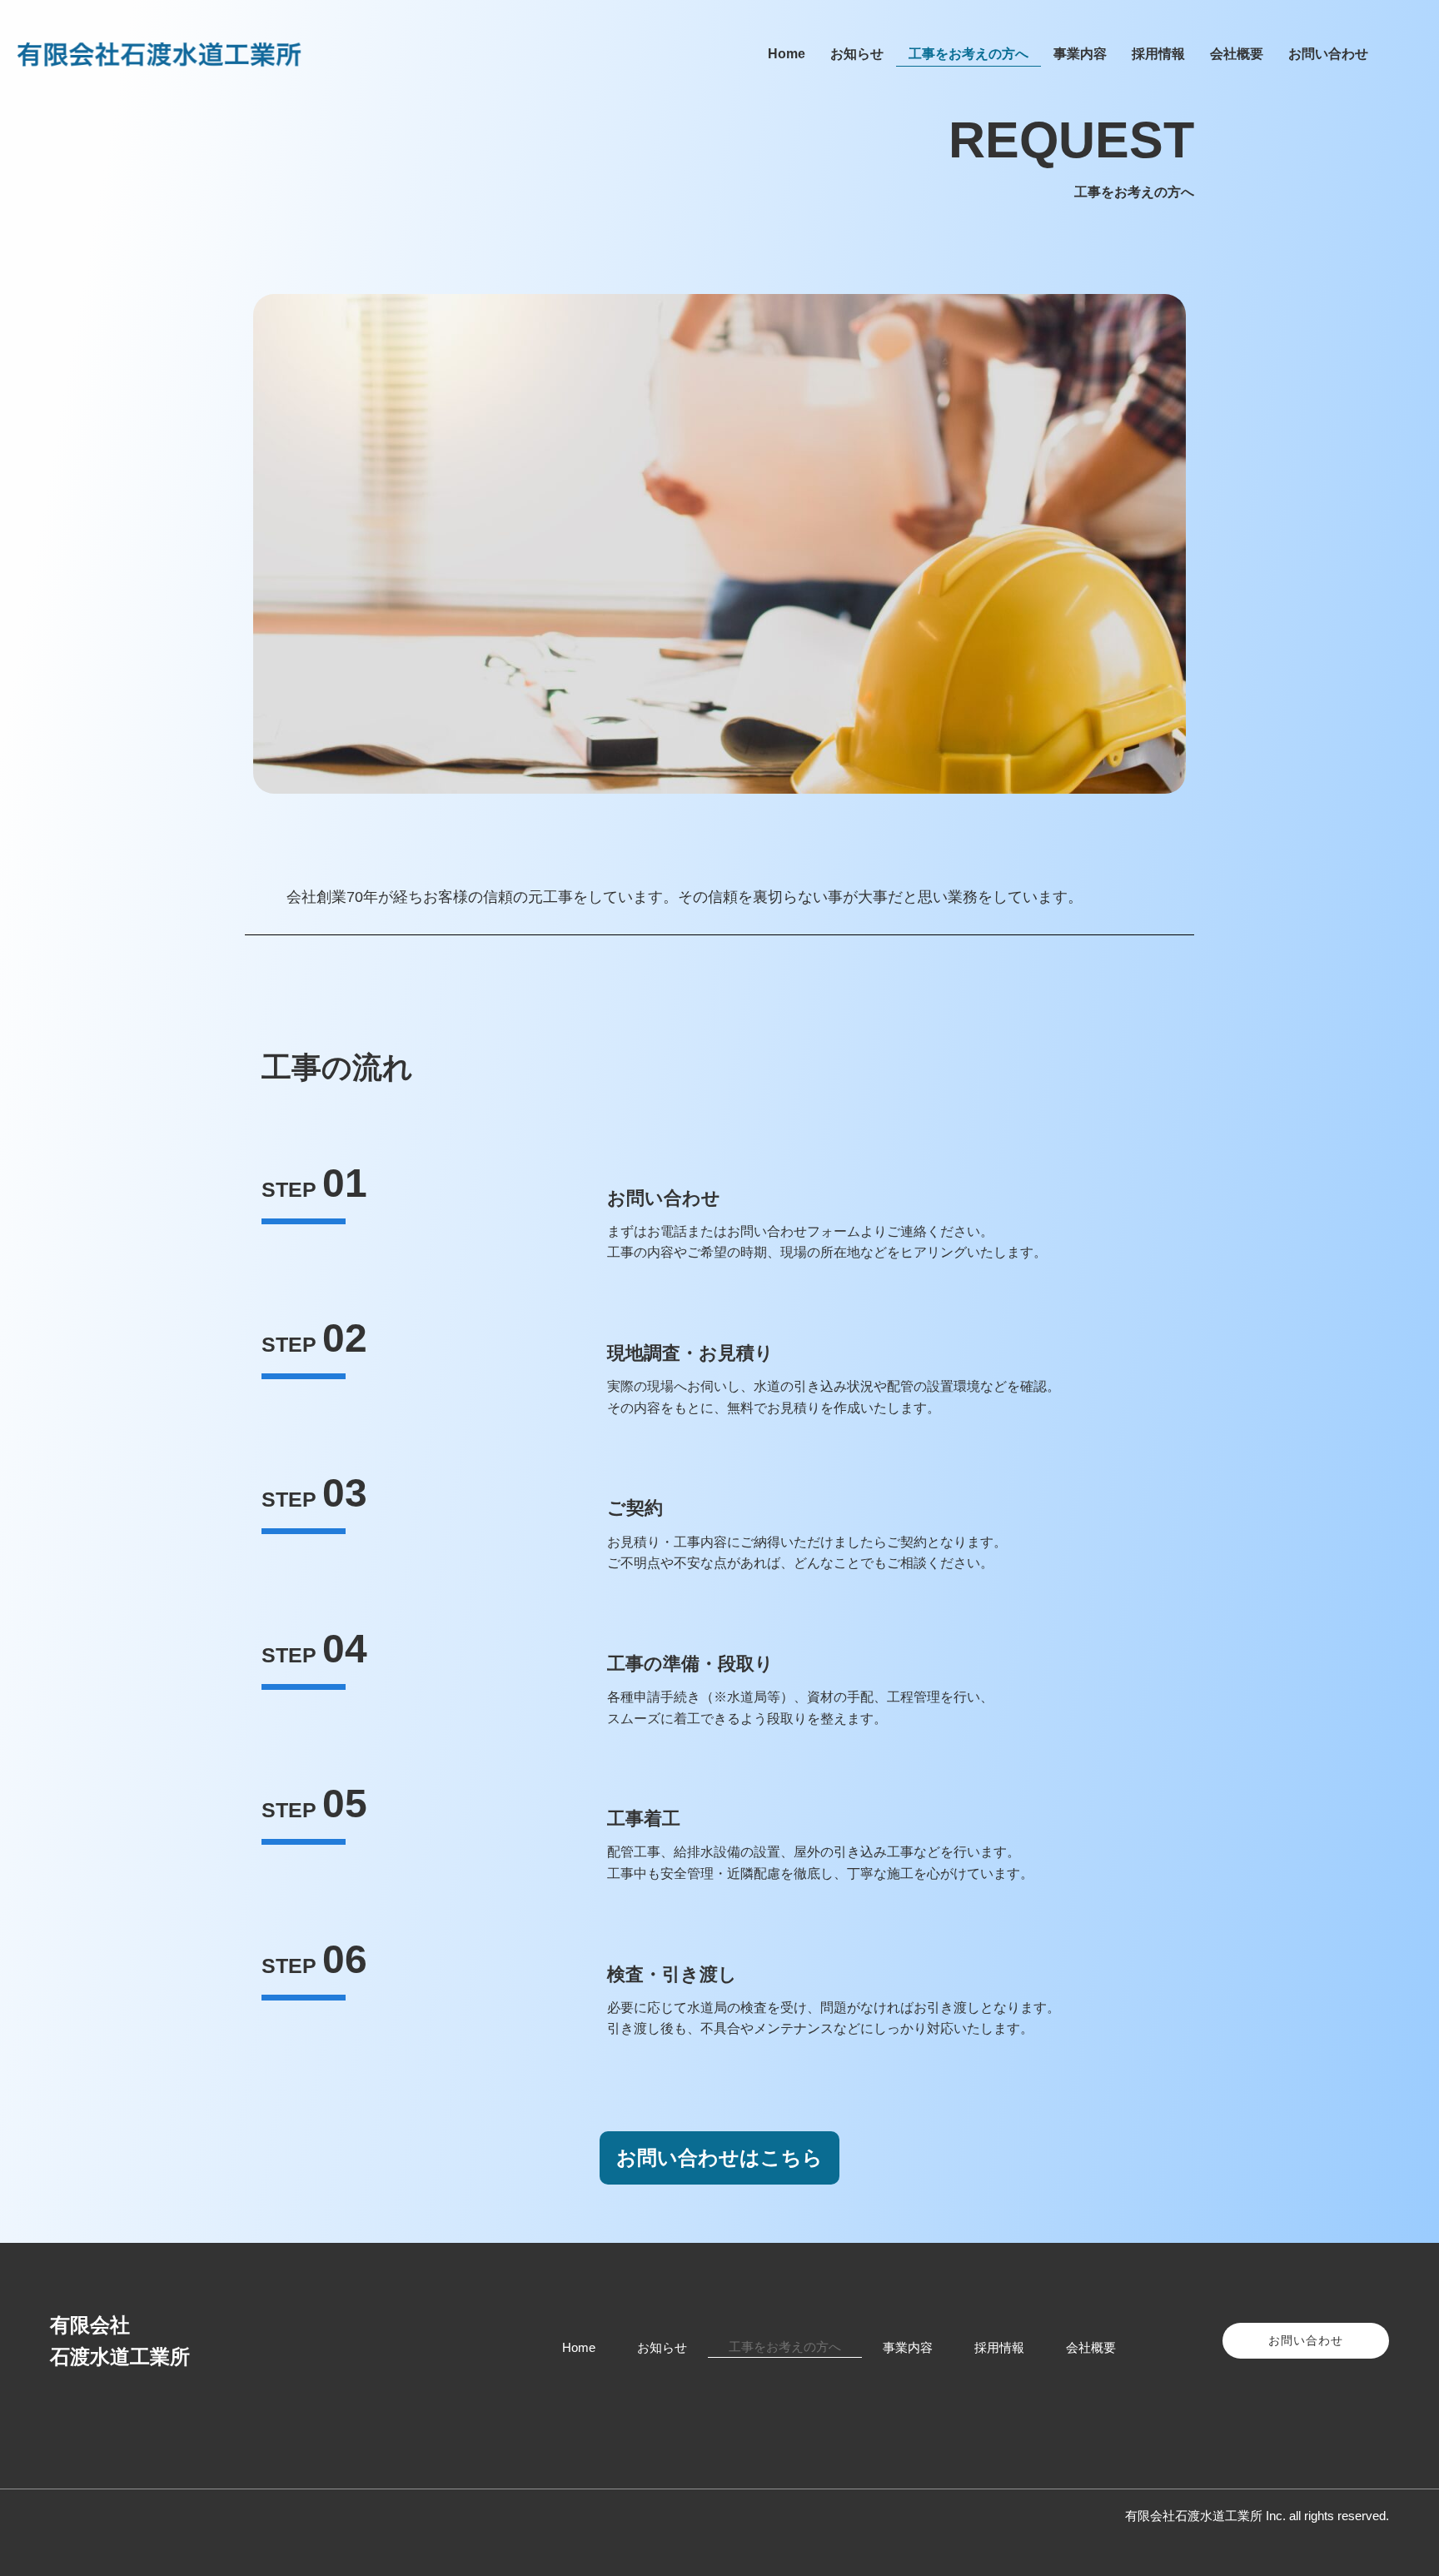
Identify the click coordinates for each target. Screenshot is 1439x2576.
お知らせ (857, 54)
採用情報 (1158, 54)
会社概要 (1237, 54)
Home (787, 54)
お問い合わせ (1328, 54)
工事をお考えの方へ (968, 54)
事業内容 (1080, 54)
